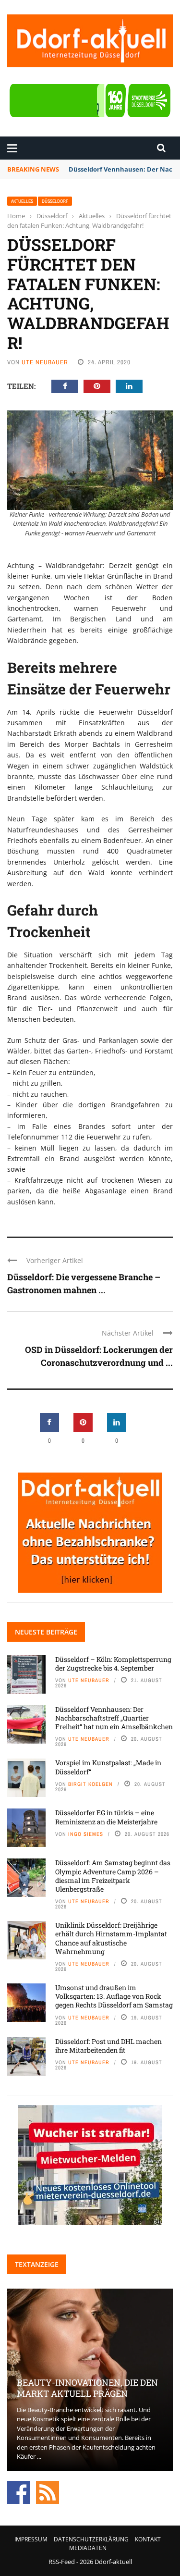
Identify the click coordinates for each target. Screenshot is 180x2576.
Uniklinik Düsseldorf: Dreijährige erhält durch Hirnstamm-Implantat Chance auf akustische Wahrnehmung (111, 1938)
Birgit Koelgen (90, 1784)
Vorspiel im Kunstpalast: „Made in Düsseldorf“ (108, 1767)
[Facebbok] (19, 2491)
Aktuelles (22, 201)
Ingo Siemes (86, 1834)
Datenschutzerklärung (91, 2539)
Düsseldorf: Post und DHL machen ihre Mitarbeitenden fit (108, 2046)
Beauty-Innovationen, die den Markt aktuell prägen (87, 2388)
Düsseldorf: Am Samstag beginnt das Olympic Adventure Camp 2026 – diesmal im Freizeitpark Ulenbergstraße (113, 1876)
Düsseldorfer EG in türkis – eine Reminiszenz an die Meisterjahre (106, 1817)
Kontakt (148, 2539)
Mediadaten (88, 2548)
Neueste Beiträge (46, 1632)
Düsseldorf (55, 201)
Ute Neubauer (45, 362)
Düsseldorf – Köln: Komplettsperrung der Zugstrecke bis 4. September (113, 1664)
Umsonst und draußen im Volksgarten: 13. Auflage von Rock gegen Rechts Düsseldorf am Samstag (114, 1996)
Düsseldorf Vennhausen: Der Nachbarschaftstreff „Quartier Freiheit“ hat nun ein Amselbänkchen (114, 1718)
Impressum (31, 2539)
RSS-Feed (62, 2562)
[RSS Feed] (48, 2491)
